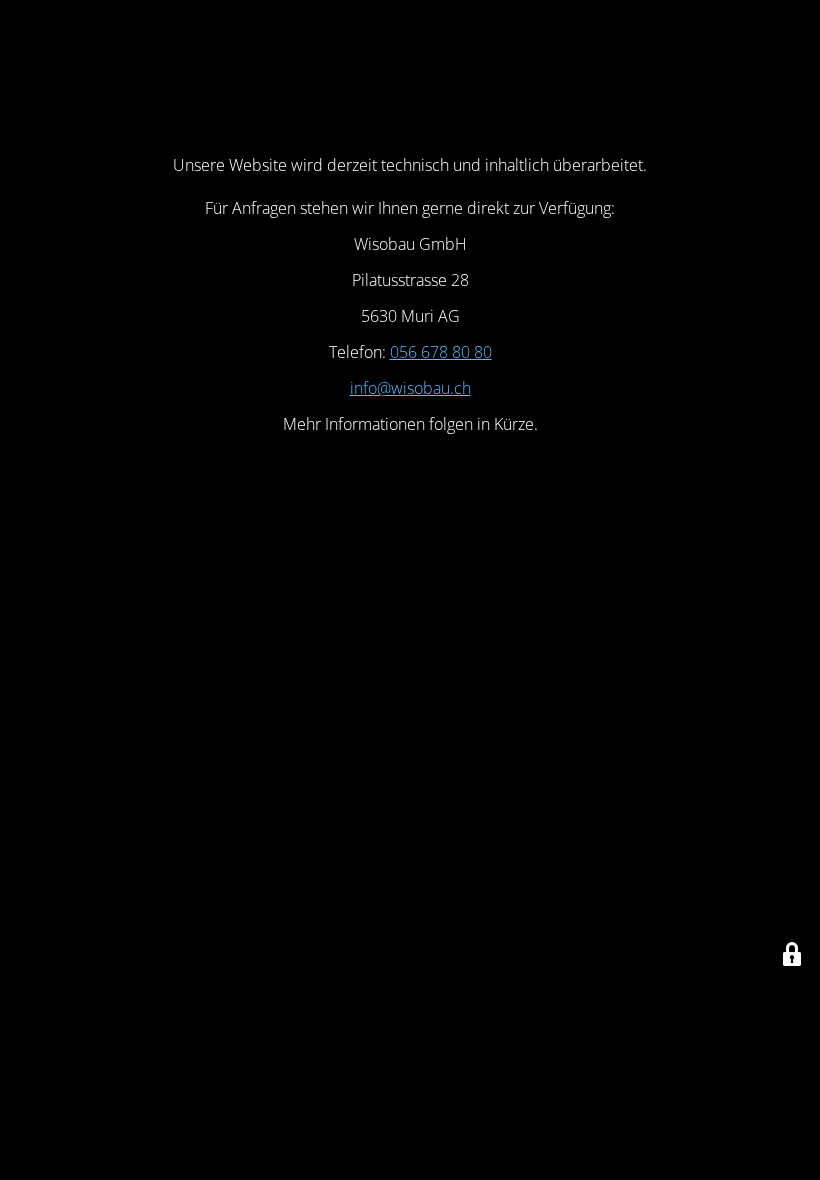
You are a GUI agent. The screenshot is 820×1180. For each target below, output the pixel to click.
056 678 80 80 (441, 352)
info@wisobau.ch (410, 388)
